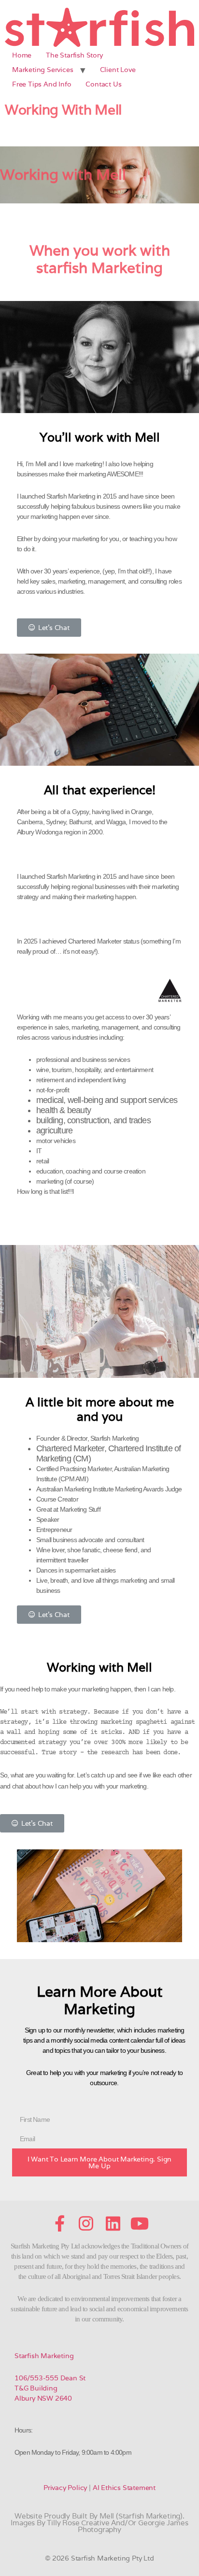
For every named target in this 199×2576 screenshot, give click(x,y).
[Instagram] (86, 2223)
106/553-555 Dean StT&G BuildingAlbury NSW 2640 (50, 2388)
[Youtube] (140, 2223)
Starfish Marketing (44, 2356)
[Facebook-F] (59, 2223)
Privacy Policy (65, 2488)
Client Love (118, 70)
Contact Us (103, 84)
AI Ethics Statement (124, 2488)
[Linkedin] (113, 2223)
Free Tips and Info (42, 84)
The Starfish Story (74, 55)
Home (22, 55)
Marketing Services (43, 70)
